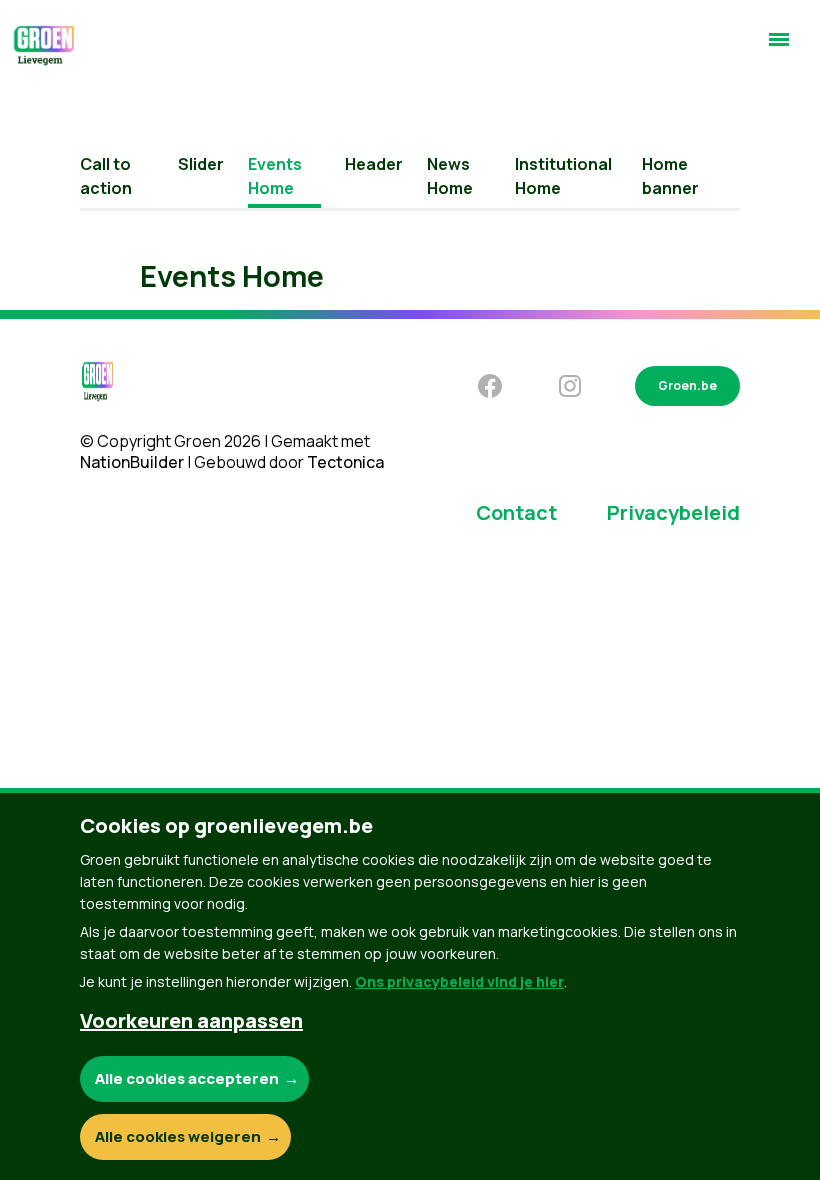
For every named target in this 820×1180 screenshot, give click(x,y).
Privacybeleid (673, 512)
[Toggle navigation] (779, 48)
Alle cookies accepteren (187, 1078)
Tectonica (345, 462)
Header (374, 164)
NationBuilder (132, 462)
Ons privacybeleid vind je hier (459, 981)
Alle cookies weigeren (178, 1136)
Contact (516, 512)
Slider (201, 164)
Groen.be (687, 385)
